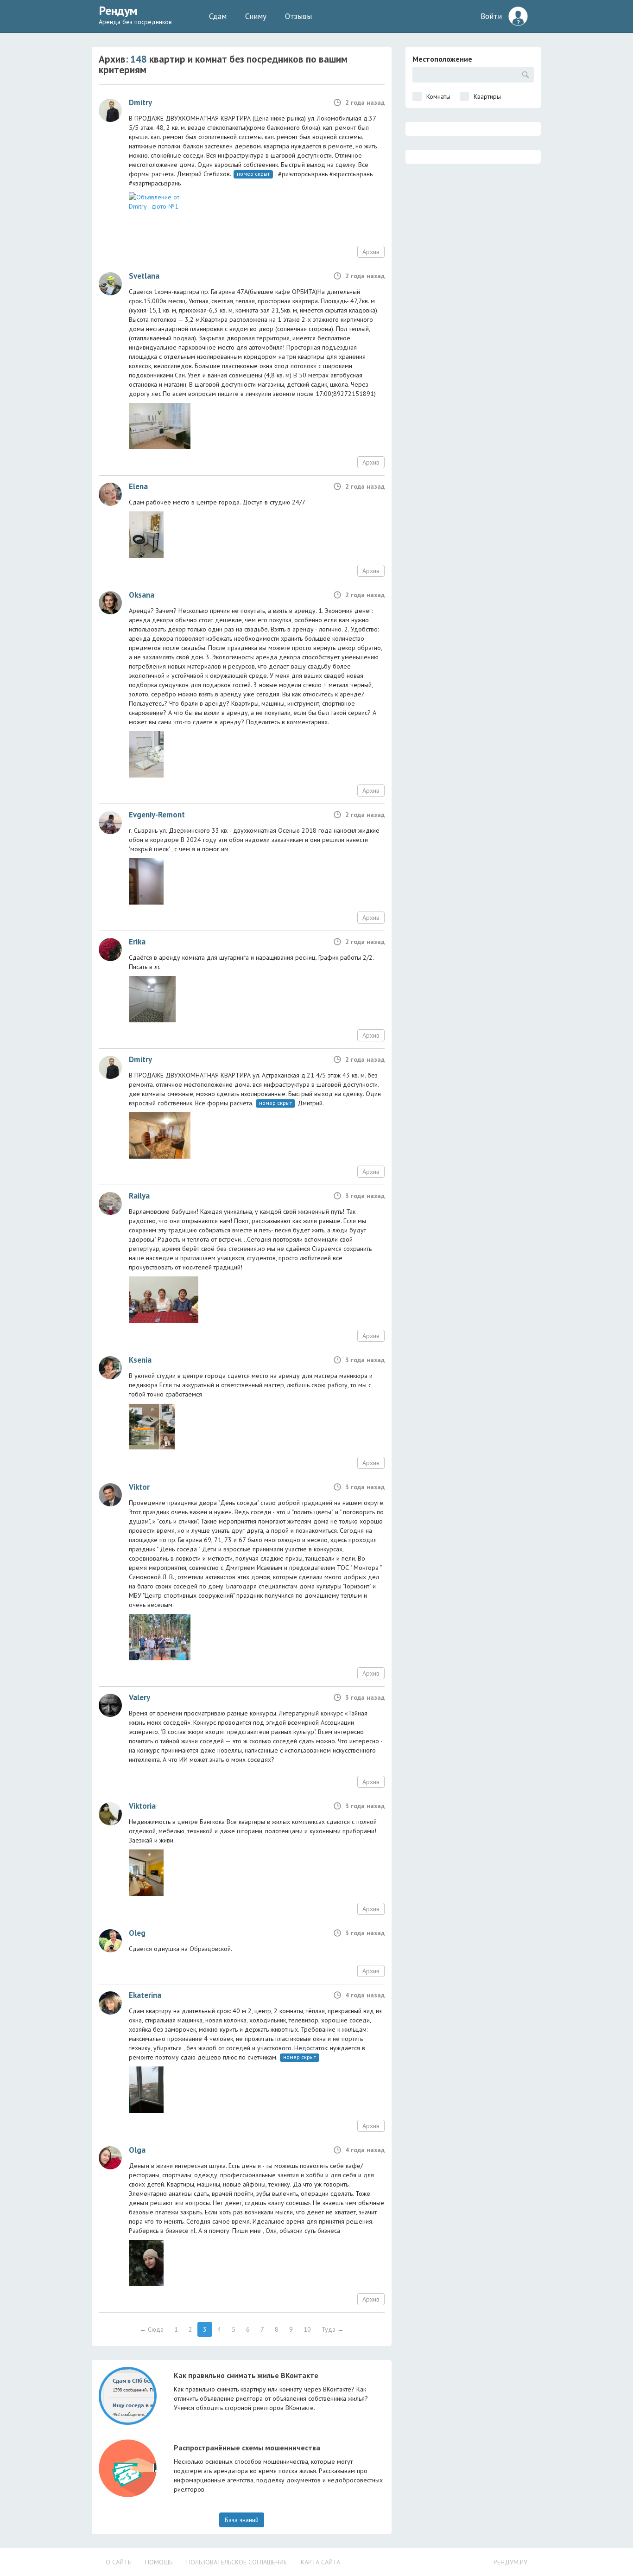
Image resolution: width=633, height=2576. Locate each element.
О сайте (118, 2562)
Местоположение (442, 59)
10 (307, 2329)
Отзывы (298, 16)
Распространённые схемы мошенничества (247, 2448)
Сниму (256, 16)
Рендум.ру (510, 2562)
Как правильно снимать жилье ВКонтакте (246, 2375)
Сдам (218, 16)
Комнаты (438, 96)
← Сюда (152, 2329)
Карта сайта (320, 2562)
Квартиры (487, 96)
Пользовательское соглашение (237, 2562)
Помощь (159, 2562)
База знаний (242, 2520)
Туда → (333, 2329)
